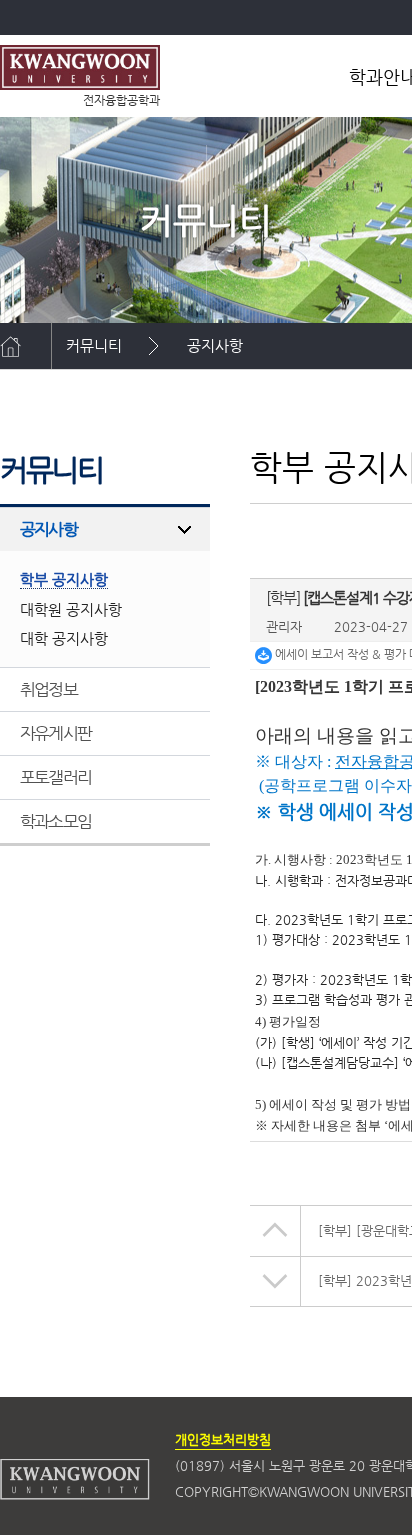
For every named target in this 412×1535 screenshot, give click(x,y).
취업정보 (48, 689)
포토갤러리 (55, 777)
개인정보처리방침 (223, 1439)
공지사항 (215, 345)
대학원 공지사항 (71, 609)
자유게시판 (55, 733)
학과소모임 (55, 821)
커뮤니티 (94, 345)
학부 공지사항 (109, 391)
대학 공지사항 (64, 638)
